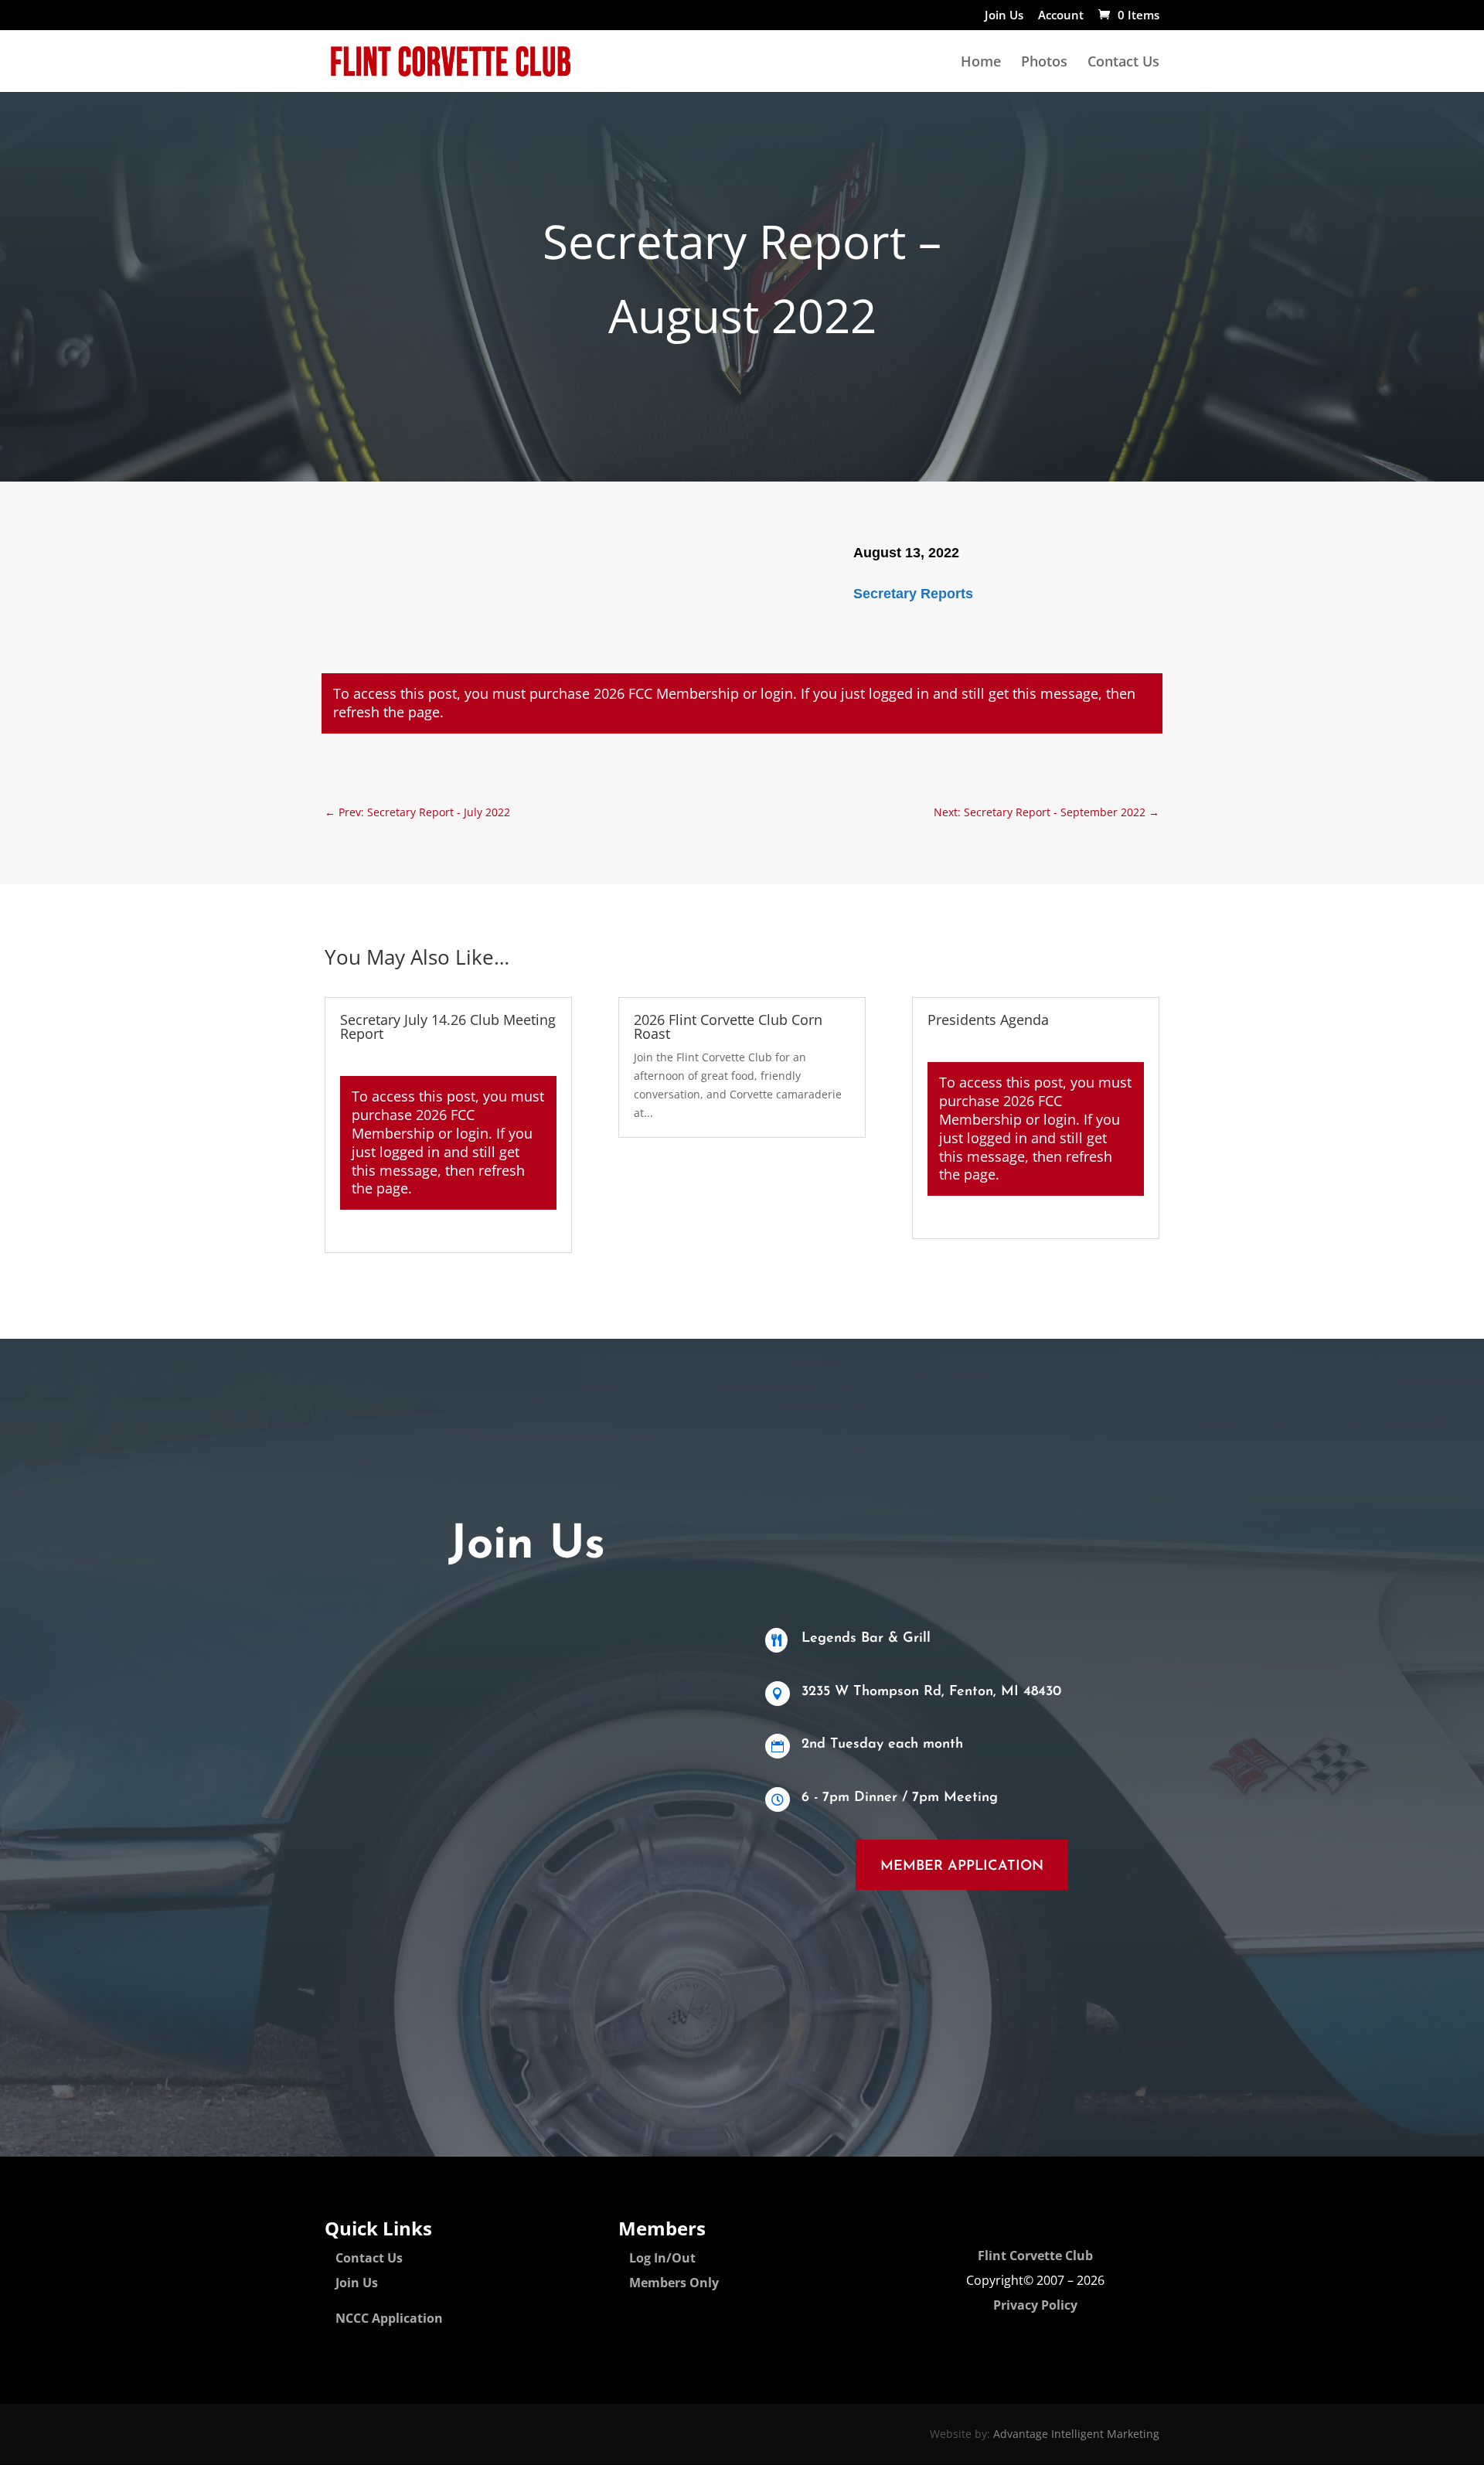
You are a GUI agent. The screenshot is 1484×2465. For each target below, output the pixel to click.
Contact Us (1123, 63)
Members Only (674, 2283)
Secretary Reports (913, 594)
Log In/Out (662, 2258)
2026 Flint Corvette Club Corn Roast (728, 1027)
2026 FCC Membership (666, 693)
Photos (1044, 63)
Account (1061, 16)
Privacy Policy (1035, 2305)
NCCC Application (389, 2318)
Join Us (1004, 16)
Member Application (962, 1867)
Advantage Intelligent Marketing (1076, 2434)
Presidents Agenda (988, 1020)
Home (981, 63)
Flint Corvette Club (1035, 2256)
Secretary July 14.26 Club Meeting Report (448, 1027)
